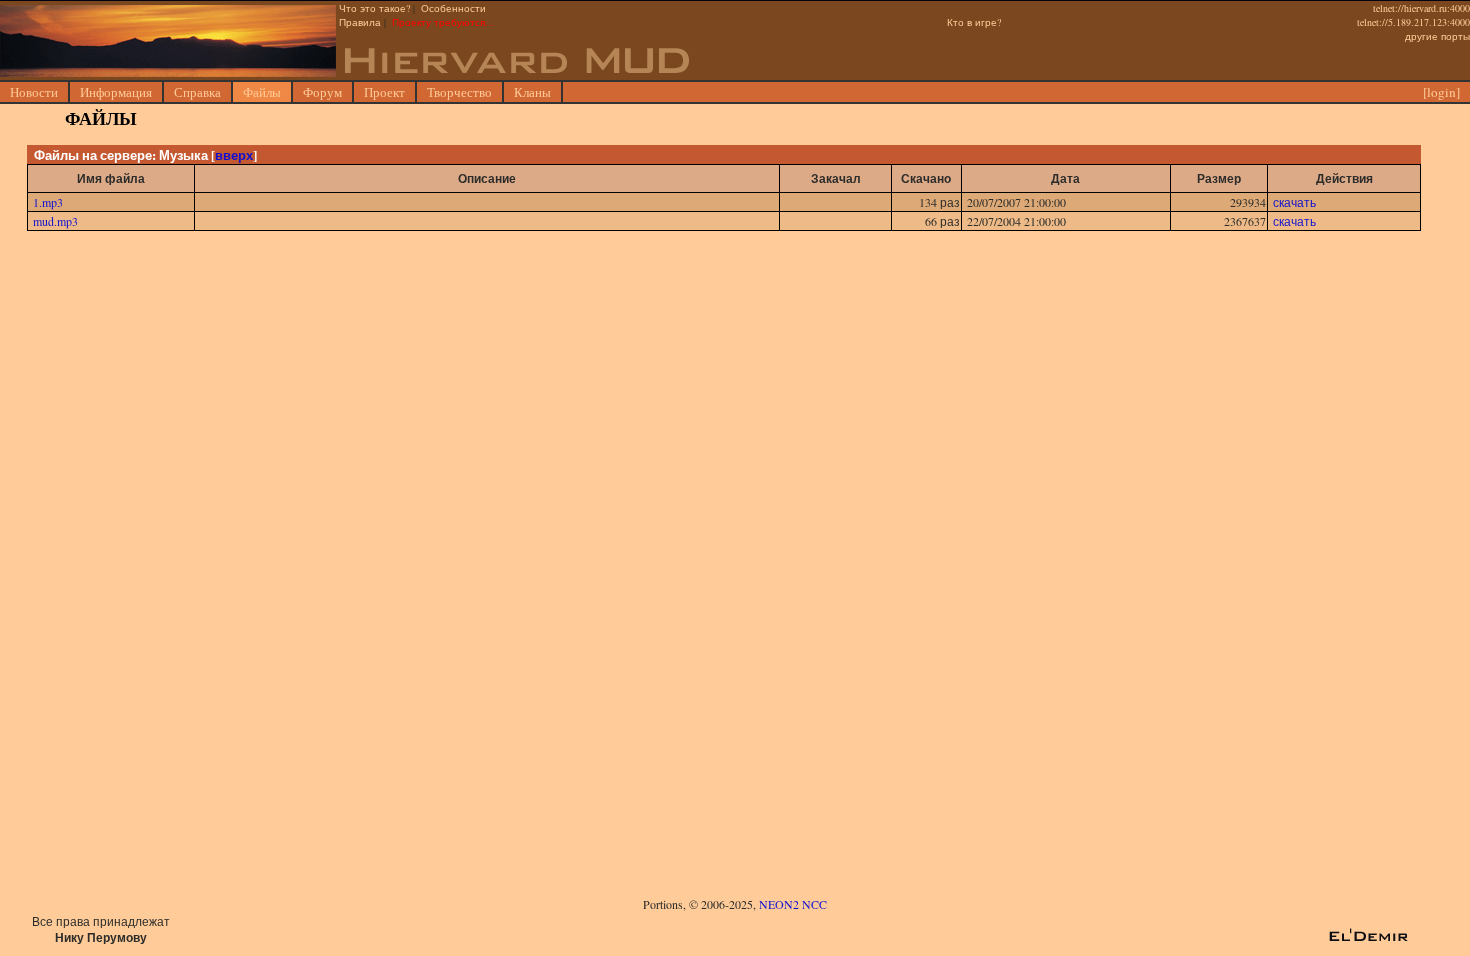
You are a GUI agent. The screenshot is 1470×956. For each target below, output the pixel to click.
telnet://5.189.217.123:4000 (1413, 22)
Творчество (459, 92)
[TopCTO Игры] (733, 938)
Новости (34, 92)
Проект (384, 92)
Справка (197, 92)
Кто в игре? (974, 22)
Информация (116, 92)
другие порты (1437, 36)
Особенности (453, 8)
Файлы (262, 92)
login (1441, 92)
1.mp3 (48, 202)
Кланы (532, 92)
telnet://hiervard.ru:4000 (1421, 8)
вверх (234, 154)
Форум (322, 92)
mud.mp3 (55, 221)
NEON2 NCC (793, 904)
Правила (360, 22)
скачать (1294, 202)
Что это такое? (374, 8)
